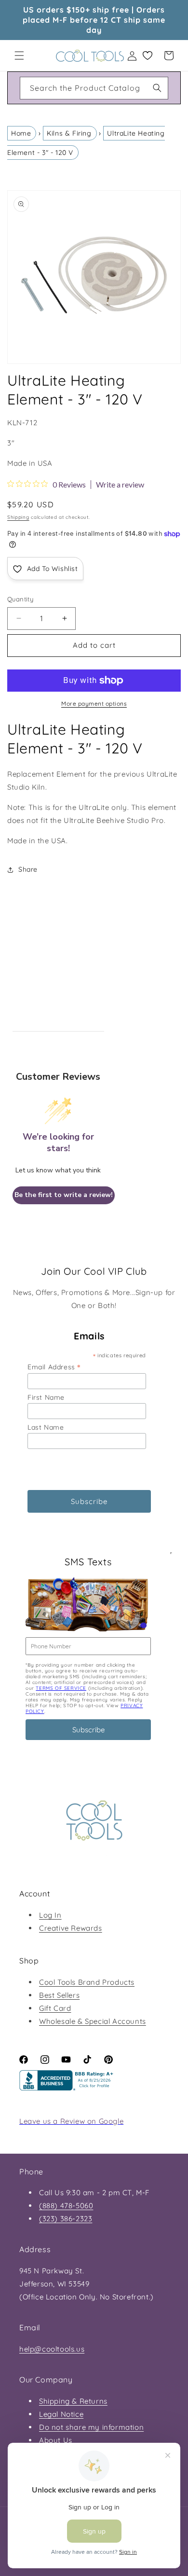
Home (21, 133)
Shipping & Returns (73, 2401)
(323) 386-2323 (66, 2219)
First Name (46, 1397)
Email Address (54, 1367)
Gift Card (55, 2008)
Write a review (120, 485)
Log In (50, 1915)
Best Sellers (59, 1995)
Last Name (46, 1427)
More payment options (94, 703)
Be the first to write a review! (64, 1195)
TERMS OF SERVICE (61, 1688)
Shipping (18, 517)
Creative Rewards (71, 1928)
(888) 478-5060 (66, 2206)
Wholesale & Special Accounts (93, 2021)
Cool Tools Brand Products (87, 1982)
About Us (56, 2440)
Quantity (20, 599)
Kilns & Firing (69, 133)
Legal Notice (61, 2414)
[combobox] (94, 88)
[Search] (157, 88)
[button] (19, 56)
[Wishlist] (148, 56)
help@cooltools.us (52, 2349)
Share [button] (28, 869)
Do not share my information (91, 2427)
